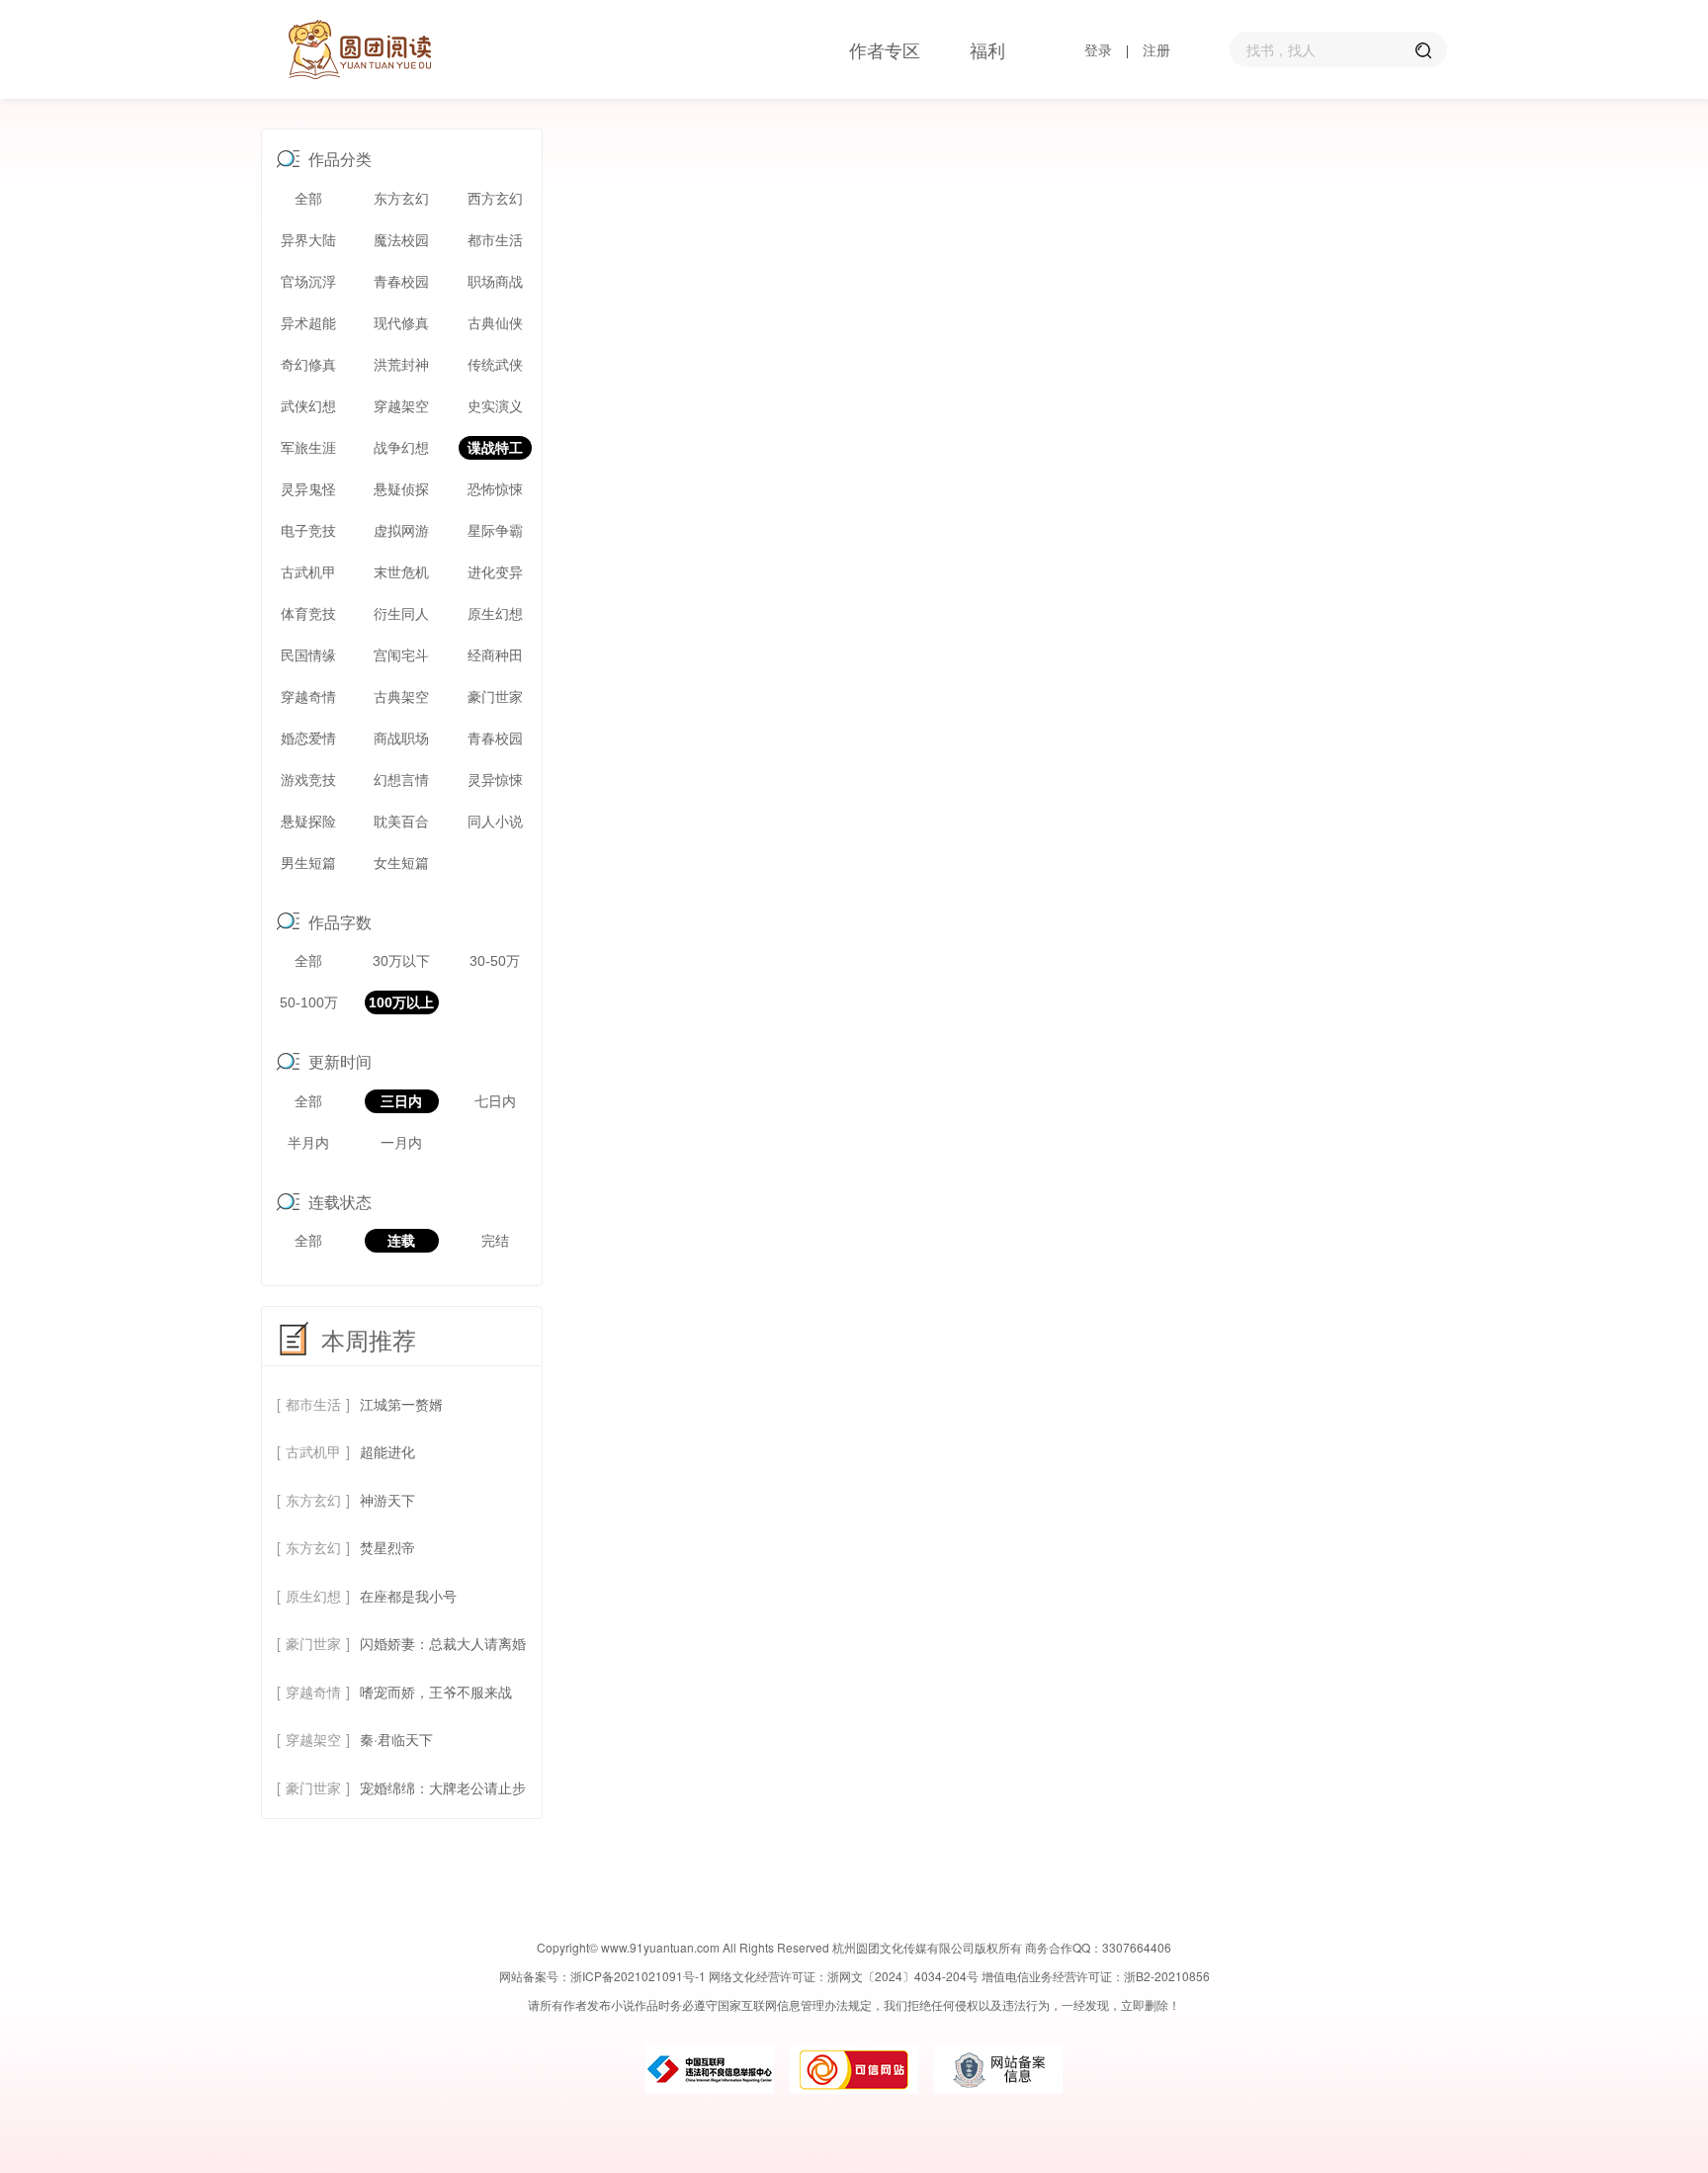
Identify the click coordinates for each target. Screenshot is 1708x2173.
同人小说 (495, 822)
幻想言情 (401, 780)
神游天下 (387, 1500)
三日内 (401, 1101)
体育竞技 (308, 614)
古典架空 (401, 697)
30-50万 (495, 961)
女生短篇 (401, 863)
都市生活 (495, 240)
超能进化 (387, 1451)
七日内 (495, 1101)
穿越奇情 (308, 697)
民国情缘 (308, 655)
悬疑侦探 (401, 489)
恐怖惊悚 (495, 489)
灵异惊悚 (495, 780)
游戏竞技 (308, 780)
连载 (401, 1241)
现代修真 (401, 323)
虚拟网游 (401, 531)
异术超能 (308, 323)
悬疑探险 (308, 822)
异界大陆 (308, 240)
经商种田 (495, 655)
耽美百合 (401, 822)
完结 (495, 1241)
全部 (308, 199)
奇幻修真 (308, 365)
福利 (987, 49)
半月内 (308, 1143)
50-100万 (309, 1002)
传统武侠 (495, 365)
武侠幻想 (308, 406)
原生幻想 (495, 614)
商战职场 (401, 739)
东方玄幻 (401, 199)
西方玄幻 (495, 199)
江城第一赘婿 (401, 1404)
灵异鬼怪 (308, 489)
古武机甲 (308, 572)
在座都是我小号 (408, 1596)
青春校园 (401, 282)
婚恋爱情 (308, 739)
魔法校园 (401, 240)
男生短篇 (308, 863)
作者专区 (885, 49)
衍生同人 (401, 614)
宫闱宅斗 (401, 655)
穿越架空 (401, 406)
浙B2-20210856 (1167, 1976)
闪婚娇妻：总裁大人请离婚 (443, 1643)
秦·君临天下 (396, 1739)
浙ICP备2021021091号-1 (638, 1976)
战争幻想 (401, 448)
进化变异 (495, 572)
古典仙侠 (495, 323)
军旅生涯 (308, 448)
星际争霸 (495, 531)
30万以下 (401, 961)
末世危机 (401, 572)
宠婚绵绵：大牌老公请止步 (443, 1787)
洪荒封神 (401, 365)
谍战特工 (495, 448)
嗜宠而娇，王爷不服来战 (436, 1692)
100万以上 (401, 1002)
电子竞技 (308, 531)
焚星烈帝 (387, 1547)
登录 (1098, 49)
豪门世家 (495, 697)
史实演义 (495, 406)
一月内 (401, 1143)
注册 (1156, 49)
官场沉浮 (308, 282)
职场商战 (495, 282)
